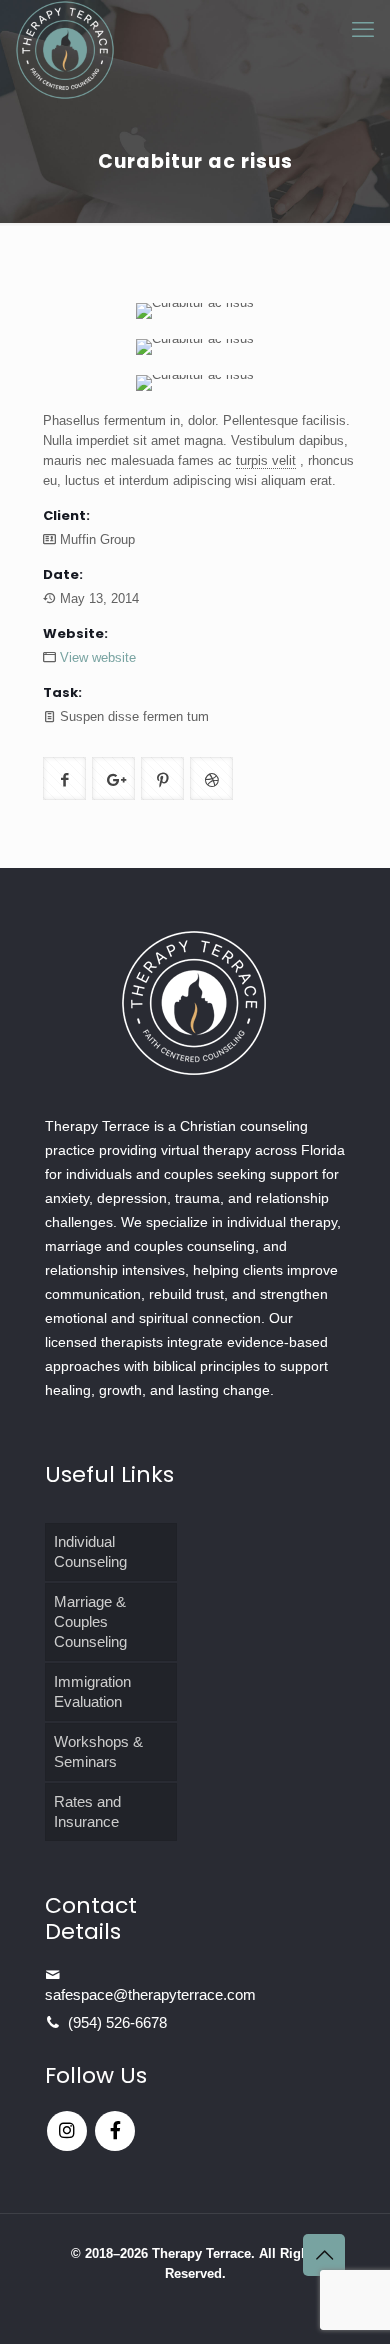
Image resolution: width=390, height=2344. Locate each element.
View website (98, 657)
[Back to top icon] (324, 2255)
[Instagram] (67, 2131)
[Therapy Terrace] (65, 25)
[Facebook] (115, 2131)
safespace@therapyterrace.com (150, 1994)
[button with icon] (64, 778)
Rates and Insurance (87, 1811)
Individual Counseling (90, 1551)
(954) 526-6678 (117, 2022)
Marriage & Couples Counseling (90, 1621)
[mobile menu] (363, 30)
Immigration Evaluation (92, 1691)
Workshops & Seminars (98, 1751)
